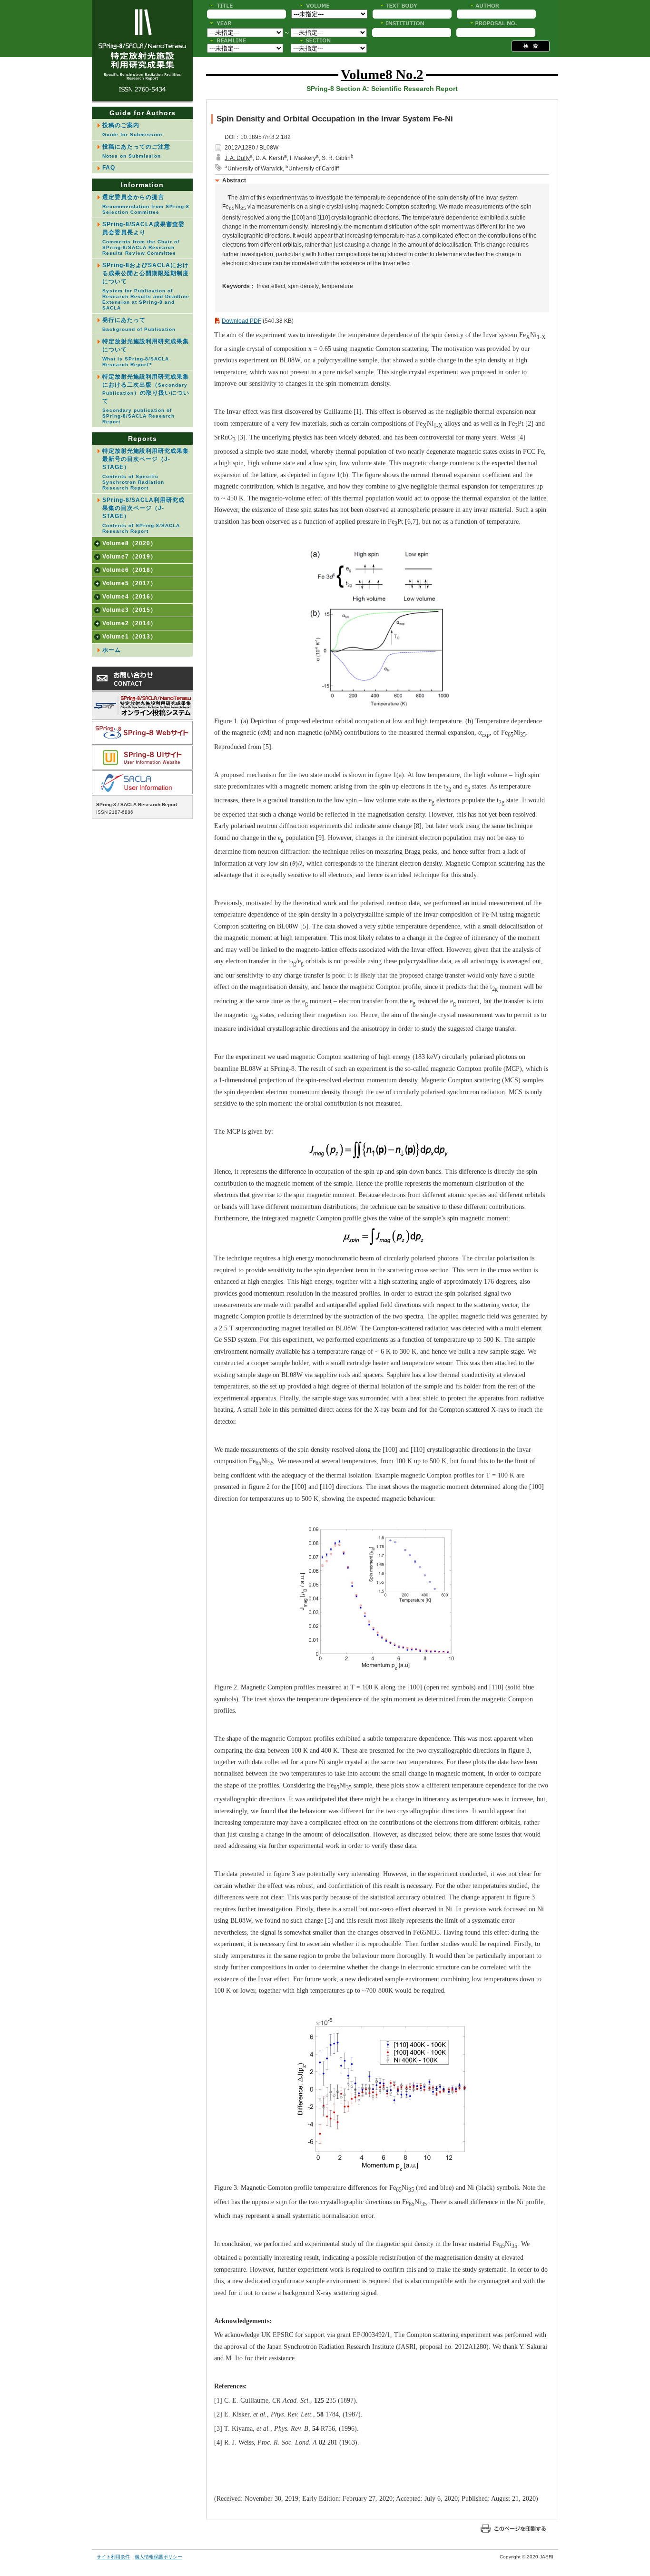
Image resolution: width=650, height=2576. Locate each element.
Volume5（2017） (129, 583)
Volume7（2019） (129, 557)
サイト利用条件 (113, 2557)
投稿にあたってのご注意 (136, 151)
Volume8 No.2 (382, 74)
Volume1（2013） (129, 637)
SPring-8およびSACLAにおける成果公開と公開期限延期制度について (146, 286)
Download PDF (241, 321)
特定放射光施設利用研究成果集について (146, 353)
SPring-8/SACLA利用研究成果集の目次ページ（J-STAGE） (143, 515)
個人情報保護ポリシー (158, 2557)
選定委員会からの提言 (146, 204)
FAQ (109, 168)
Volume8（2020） (129, 543)
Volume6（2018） (129, 570)
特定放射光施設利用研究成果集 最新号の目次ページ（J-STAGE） (148, 469)
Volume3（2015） (129, 610)
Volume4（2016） (129, 597)
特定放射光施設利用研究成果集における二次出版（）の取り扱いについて (146, 399)
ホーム (112, 650)
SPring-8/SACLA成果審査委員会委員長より (143, 238)
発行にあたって (139, 324)
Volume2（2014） (129, 623)
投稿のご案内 (132, 130)
